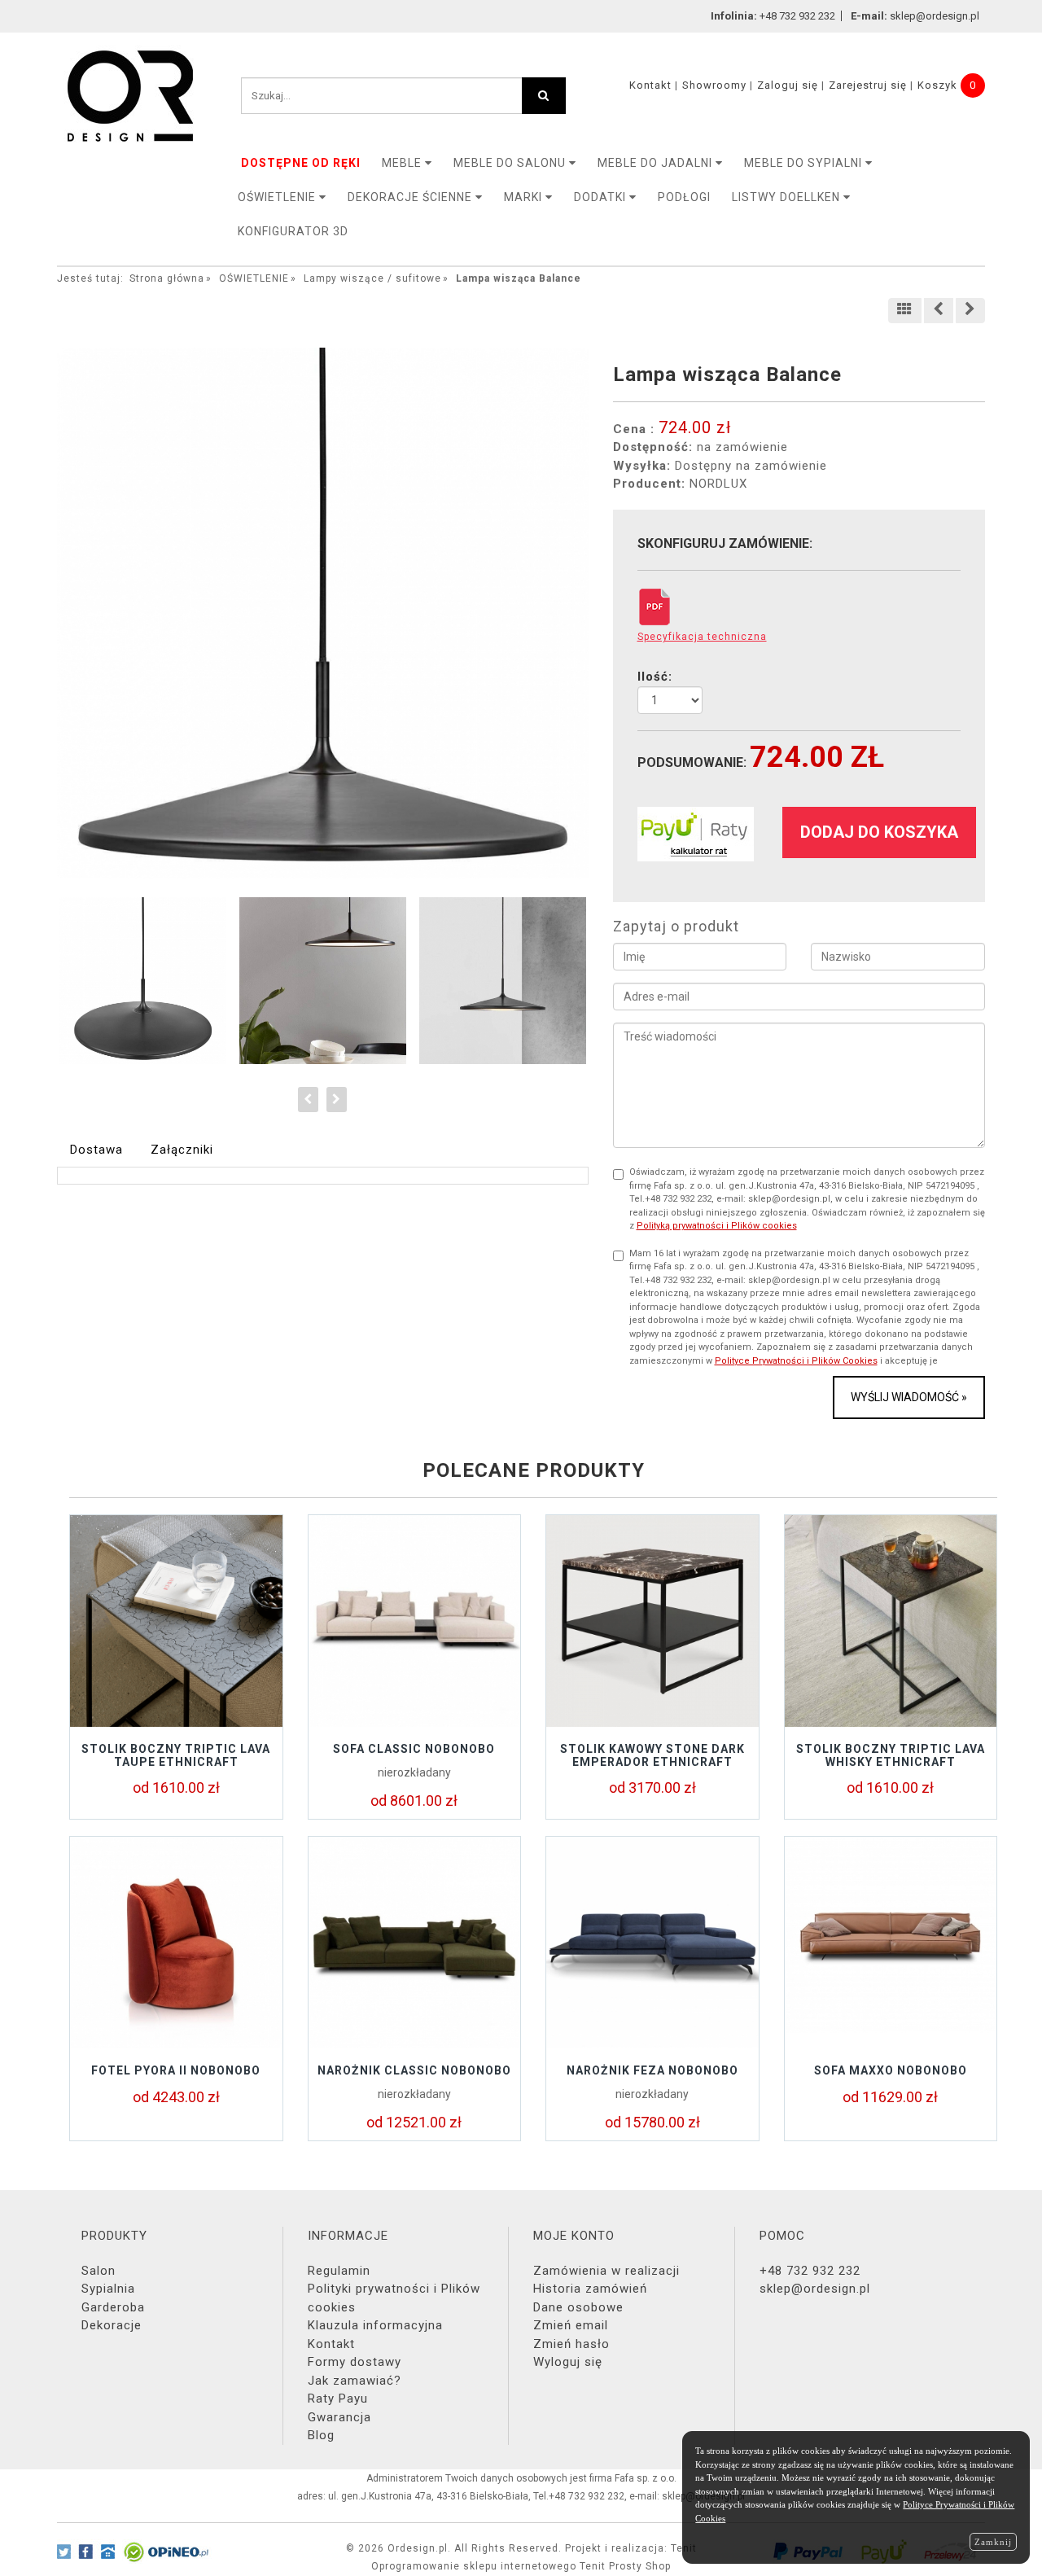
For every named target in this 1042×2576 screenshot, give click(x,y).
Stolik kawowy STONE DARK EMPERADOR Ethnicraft (652, 1755)
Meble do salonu (511, 163)
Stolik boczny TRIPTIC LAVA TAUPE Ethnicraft (176, 1755)
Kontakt (650, 85)
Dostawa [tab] (96, 1150)
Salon (99, 2271)
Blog (321, 2435)
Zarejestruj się (868, 85)
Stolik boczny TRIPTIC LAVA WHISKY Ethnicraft (891, 1755)
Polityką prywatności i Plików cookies (717, 1226)
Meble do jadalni (657, 163)
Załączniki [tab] (182, 1150)
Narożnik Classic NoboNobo (414, 2070)
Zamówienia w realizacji (606, 2271)
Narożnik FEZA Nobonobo (652, 2070)
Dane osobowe (578, 2307)
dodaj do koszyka (879, 832)
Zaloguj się (788, 85)
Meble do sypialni (805, 163)
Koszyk (937, 85)
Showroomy (714, 85)
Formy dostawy (355, 2362)
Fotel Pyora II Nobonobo (176, 2070)
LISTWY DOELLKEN (788, 197)
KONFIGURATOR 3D (293, 231)
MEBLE (403, 163)
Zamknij (993, 2542)
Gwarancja (339, 2417)
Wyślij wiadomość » (909, 1397)
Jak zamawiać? (355, 2381)
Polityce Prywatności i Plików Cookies (796, 1361)
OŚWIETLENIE (278, 197)
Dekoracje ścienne (412, 197)
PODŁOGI (684, 197)
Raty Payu (338, 2399)
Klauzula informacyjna (375, 2325)
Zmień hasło (571, 2344)
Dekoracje (112, 2325)
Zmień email (571, 2325)
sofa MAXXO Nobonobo (891, 2070)
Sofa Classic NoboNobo (414, 1749)
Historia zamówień (590, 2289)
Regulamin (339, 2271)
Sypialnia (108, 2289)
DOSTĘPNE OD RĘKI (301, 163)
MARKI (525, 197)
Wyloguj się (568, 2362)
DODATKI (602, 197)
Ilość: (655, 677)
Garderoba (113, 2307)
